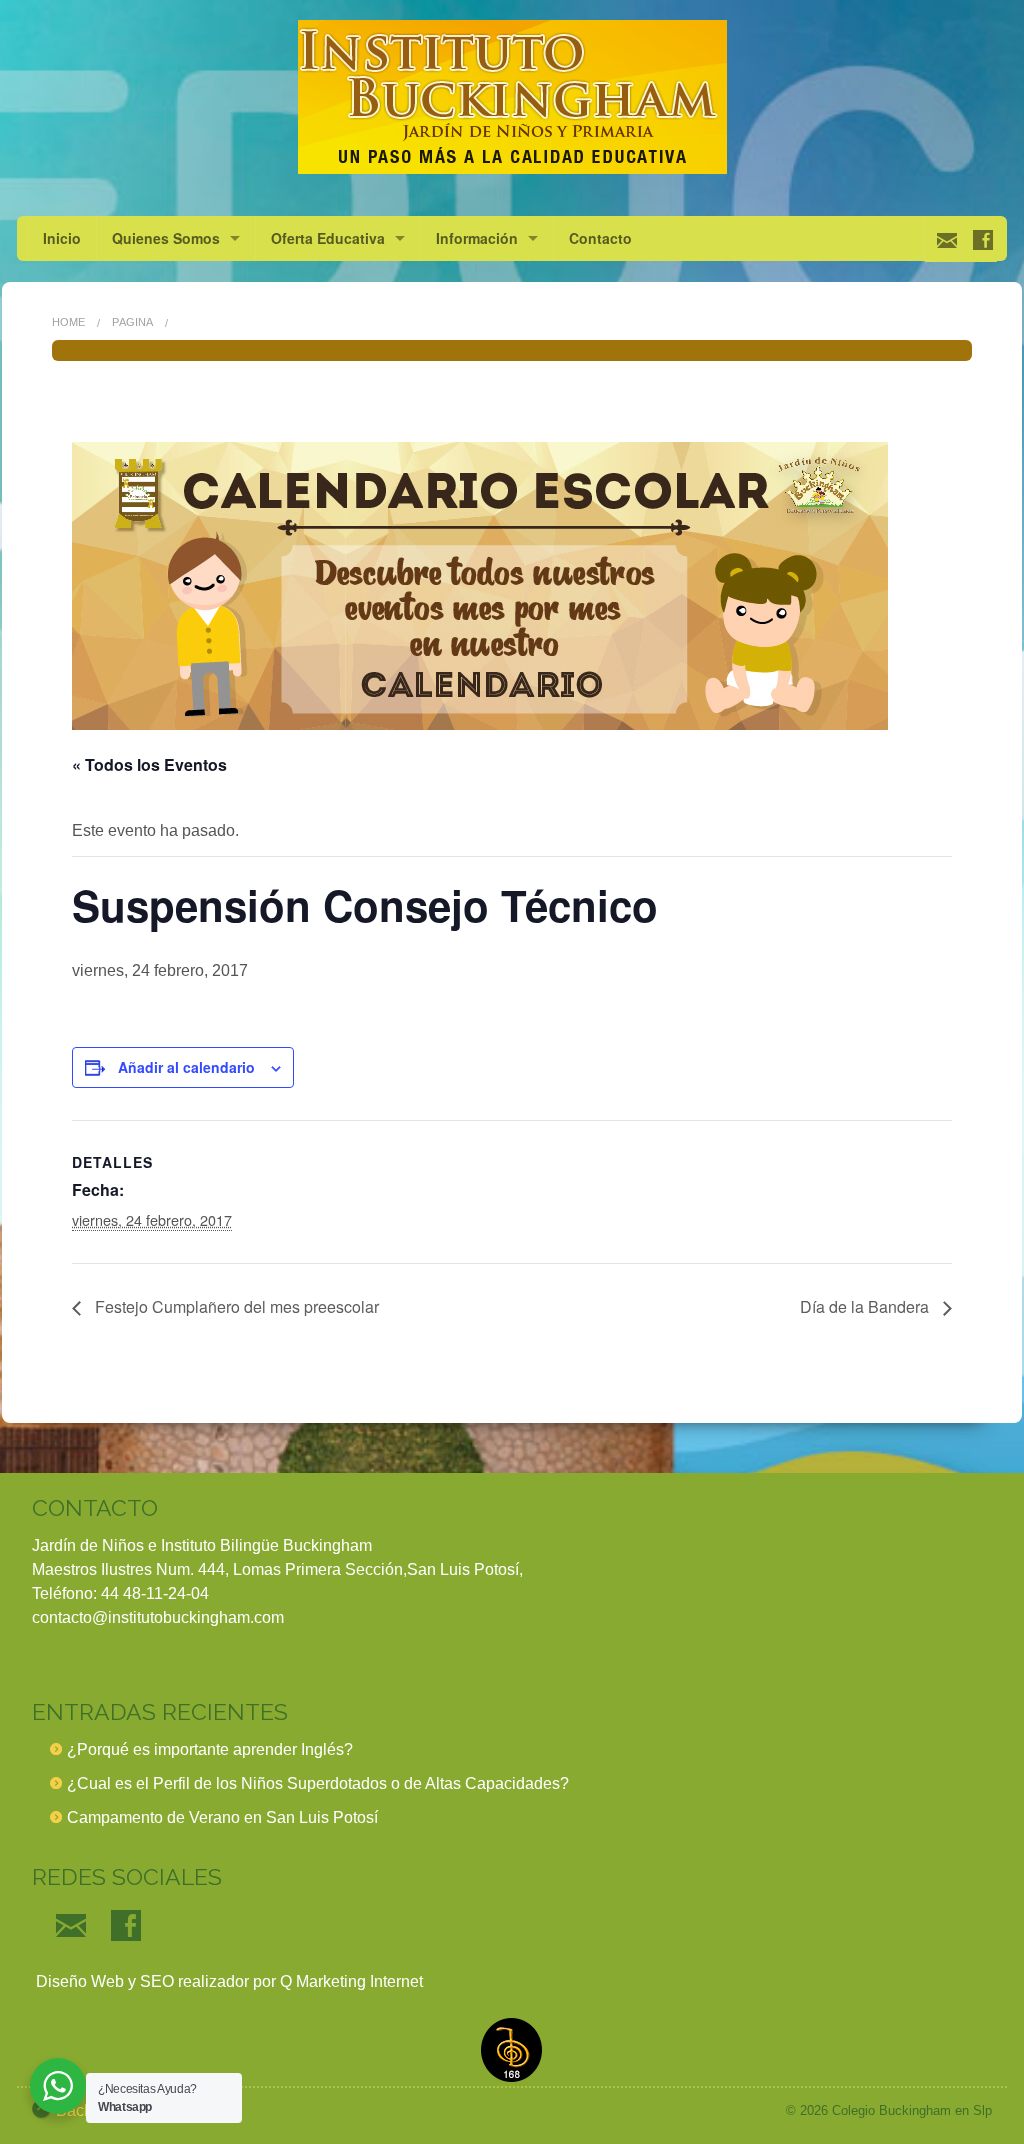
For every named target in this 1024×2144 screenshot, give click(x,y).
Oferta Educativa (328, 238)
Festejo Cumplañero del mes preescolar (235, 1306)
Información (477, 238)
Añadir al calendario (186, 1067)
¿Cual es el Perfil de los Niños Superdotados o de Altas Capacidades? (318, 1783)
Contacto (600, 238)
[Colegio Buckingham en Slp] (512, 97)
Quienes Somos (166, 238)
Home (68, 322)
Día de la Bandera (866, 1306)
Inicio (62, 238)
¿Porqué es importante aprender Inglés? (210, 1749)
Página (132, 322)
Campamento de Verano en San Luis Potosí (222, 1817)
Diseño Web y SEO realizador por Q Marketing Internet (227, 1981)
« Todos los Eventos (149, 764)
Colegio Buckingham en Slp (912, 2110)
